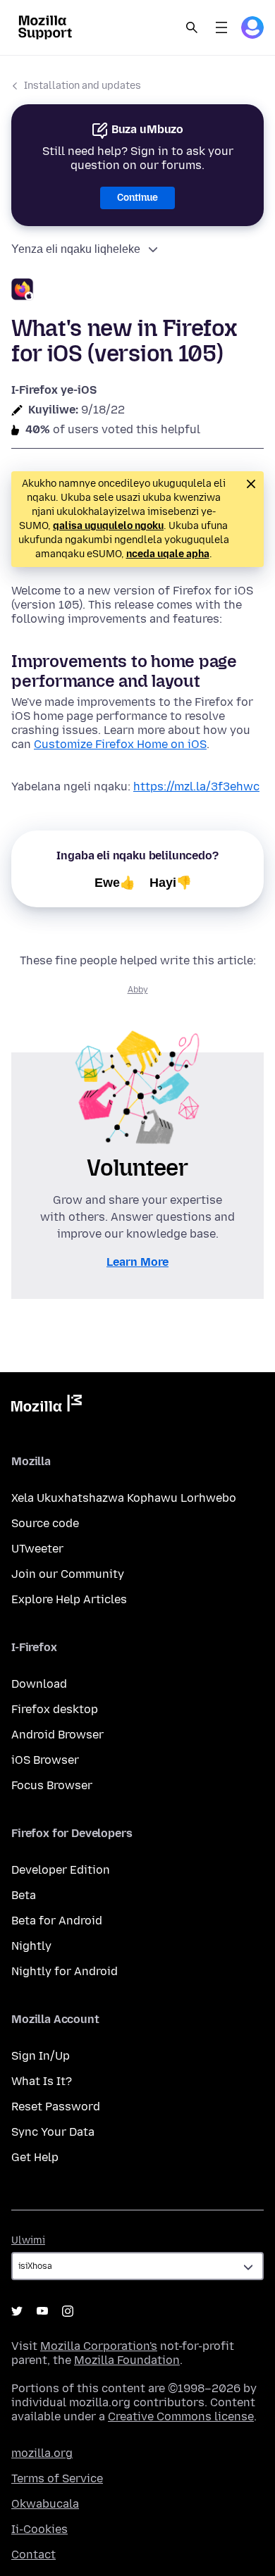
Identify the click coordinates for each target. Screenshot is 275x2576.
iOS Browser (45, 1760)
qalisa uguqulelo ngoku (108, 526)
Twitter (17, 2311)
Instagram (68, 2311)
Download (39, 1684)
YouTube (42, 2311)
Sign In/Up (41, 2056)
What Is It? (42, 2081)
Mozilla (47, 1406)
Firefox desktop (55, 1709)
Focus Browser (52, 1785)
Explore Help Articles (69, 1599)
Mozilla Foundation (127, 2360)
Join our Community (68, 1574)
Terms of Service (57, 2478)
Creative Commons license (181, 2416)
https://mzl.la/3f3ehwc (196, 786)
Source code (45, 1523)
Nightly (31, 1946)
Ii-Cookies (39, 2529)
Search (192, 27)
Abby (138, 990)
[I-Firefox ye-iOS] (137, 291)
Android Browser (57, 1735)
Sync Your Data (53, 2132)
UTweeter (37, 1549)
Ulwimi (28, 2240)
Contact (33, 2555)
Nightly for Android (65, 1971)
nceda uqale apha (168, 554)
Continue (137, 198)
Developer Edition (61, 1870)
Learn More (137, 1262)
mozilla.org (42, 2453)
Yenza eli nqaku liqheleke (76, 249)
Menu (221, 27)
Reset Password (56, 2107)
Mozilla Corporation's (99, 2346)
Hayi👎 (171, 883)
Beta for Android (57, 1921)
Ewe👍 (115, 883)
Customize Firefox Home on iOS (120, 744)
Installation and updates (82, 86)
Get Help (35, 2157)
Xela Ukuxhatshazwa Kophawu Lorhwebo (124, 1498)
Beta (24, 1895)
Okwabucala (45, 2504)
